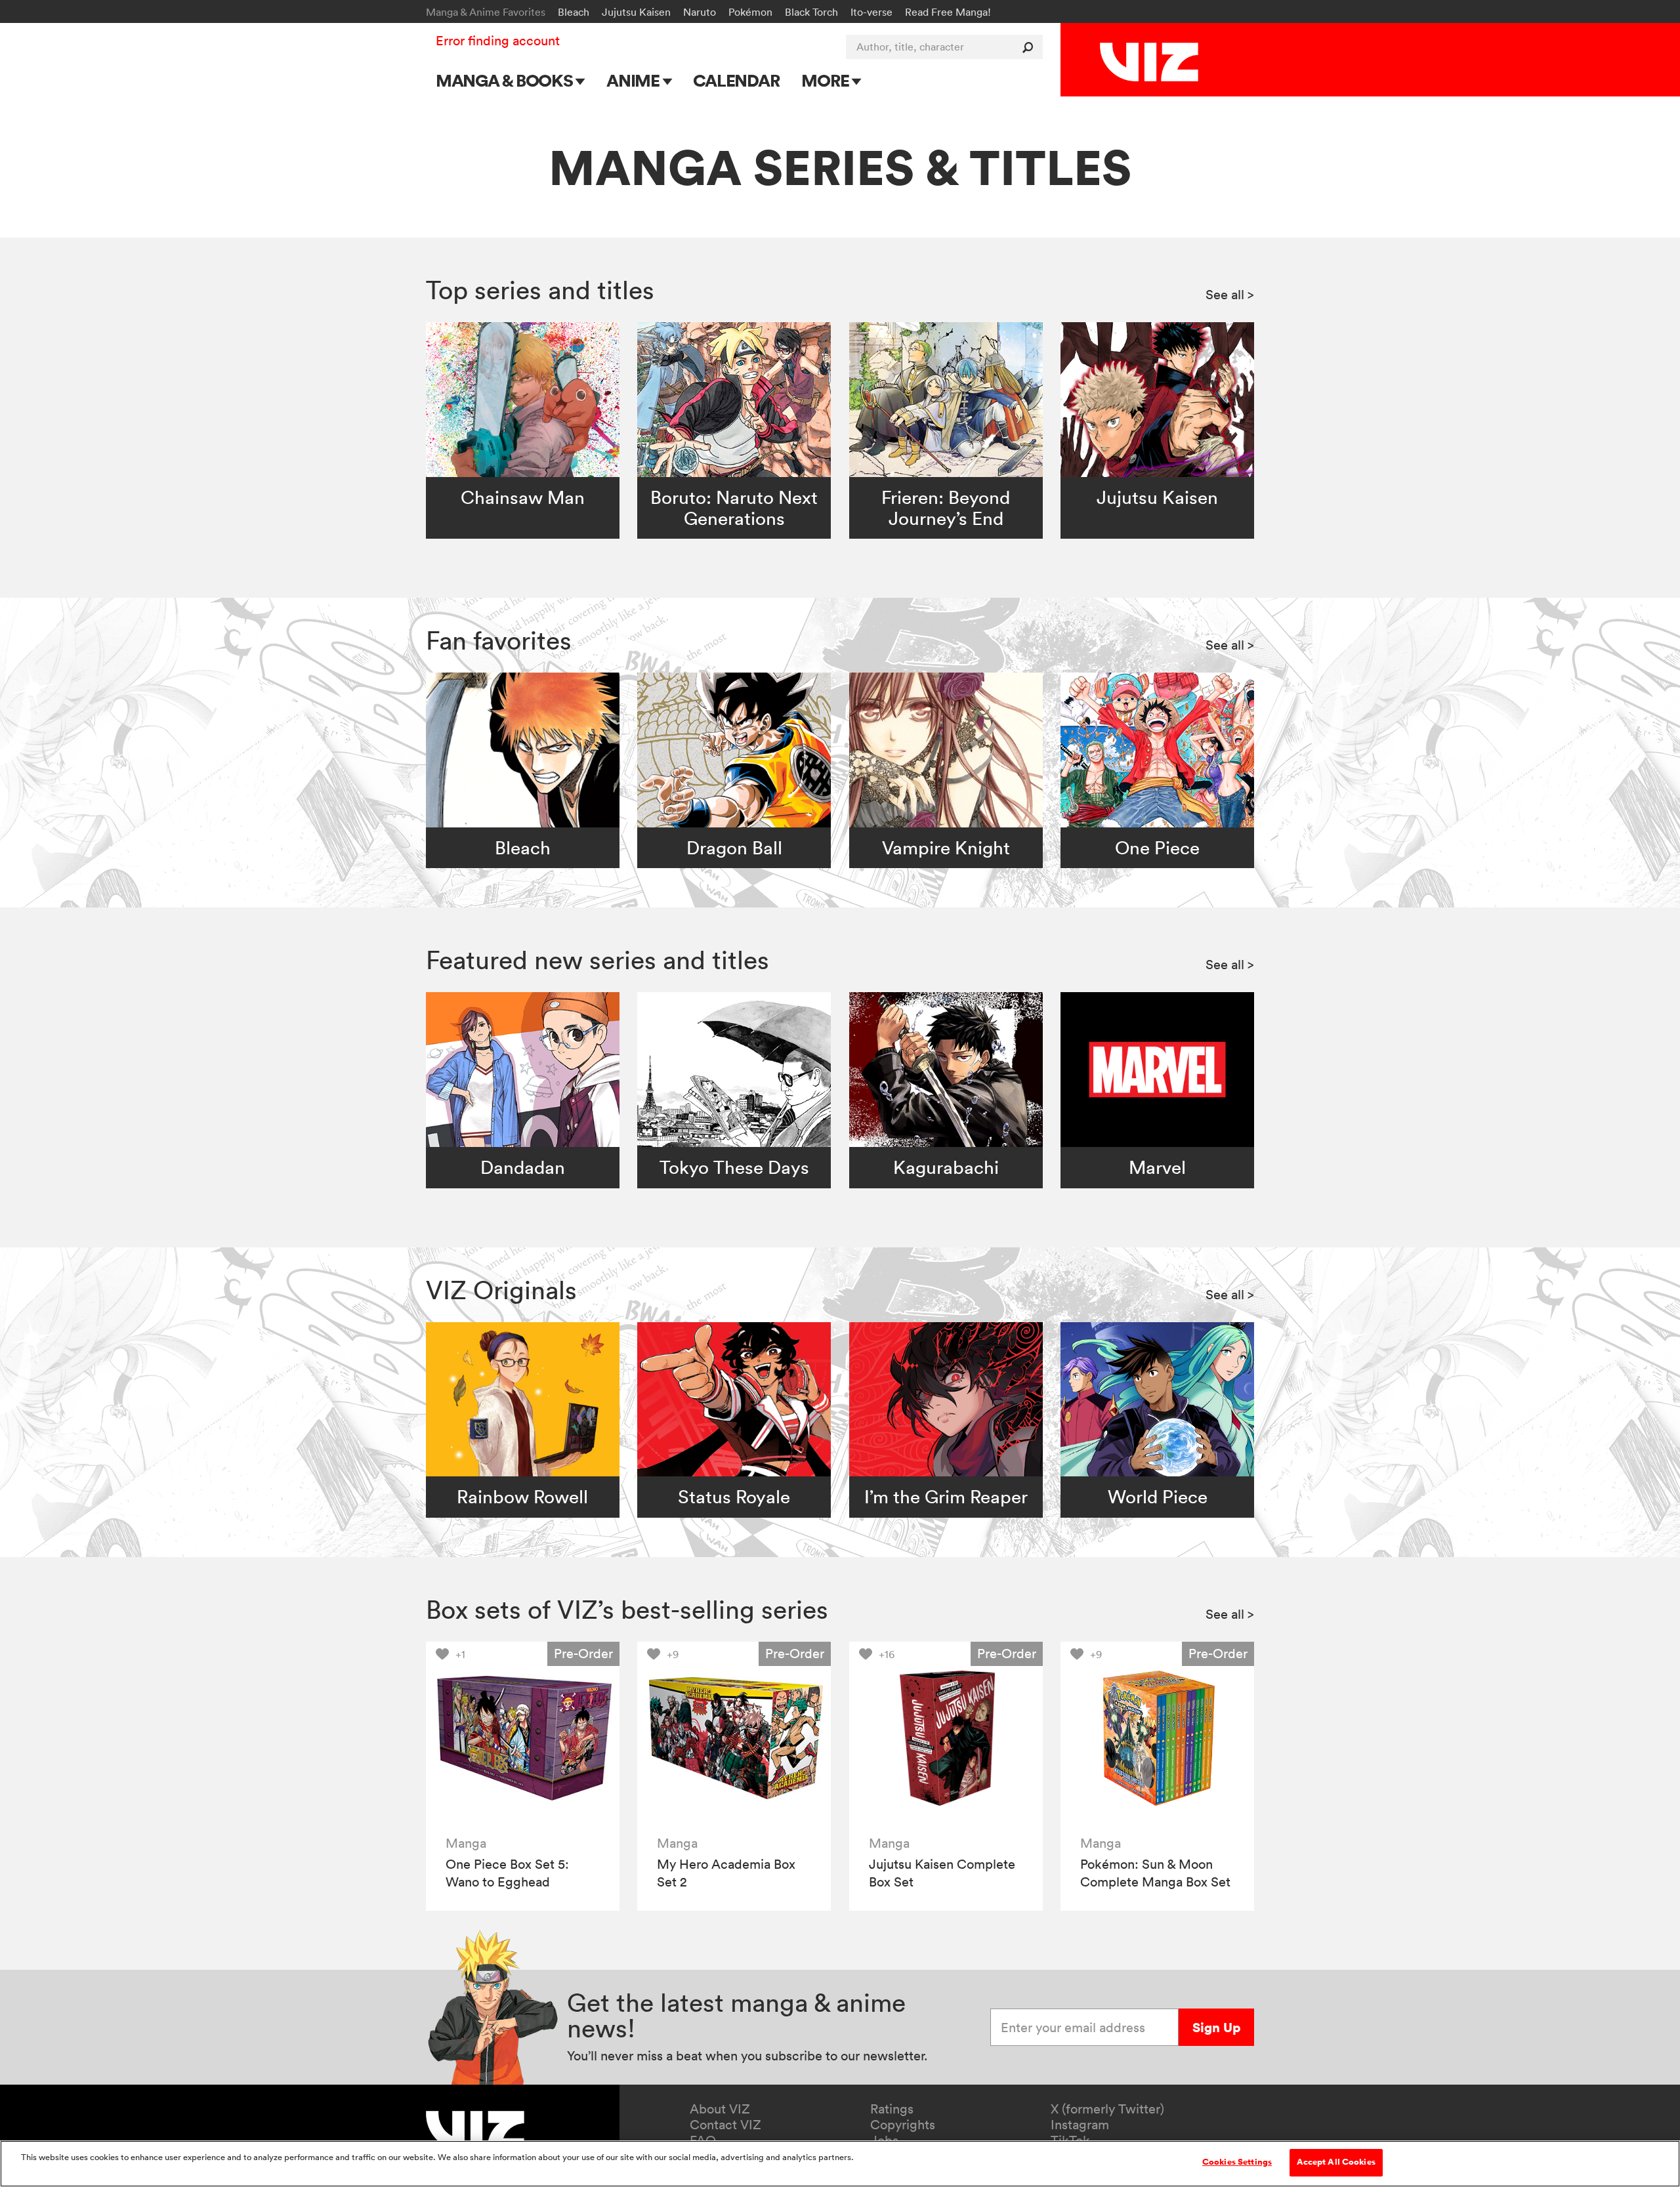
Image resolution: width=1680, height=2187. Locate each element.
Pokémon (750, 12)
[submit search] (1031, 47)
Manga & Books (506, 80)
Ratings (892, 2109)
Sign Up (1216, 2027)
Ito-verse (871, 12)
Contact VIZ (725, 2125)
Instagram (1080, 2125)
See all (1230, 295)
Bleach (574, 12)
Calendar (736, 80)
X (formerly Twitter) (1107, 2109)
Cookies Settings (1237, 2162)
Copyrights (903, 2125)
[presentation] (523, 1739)
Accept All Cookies (1336, 2162)
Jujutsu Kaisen (636, 12)
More (827, 80)
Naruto (700, 12)
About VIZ (720, 2109)
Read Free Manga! (948, 12)
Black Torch (811, 12)
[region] (840, 2164)
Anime (635, 80)
